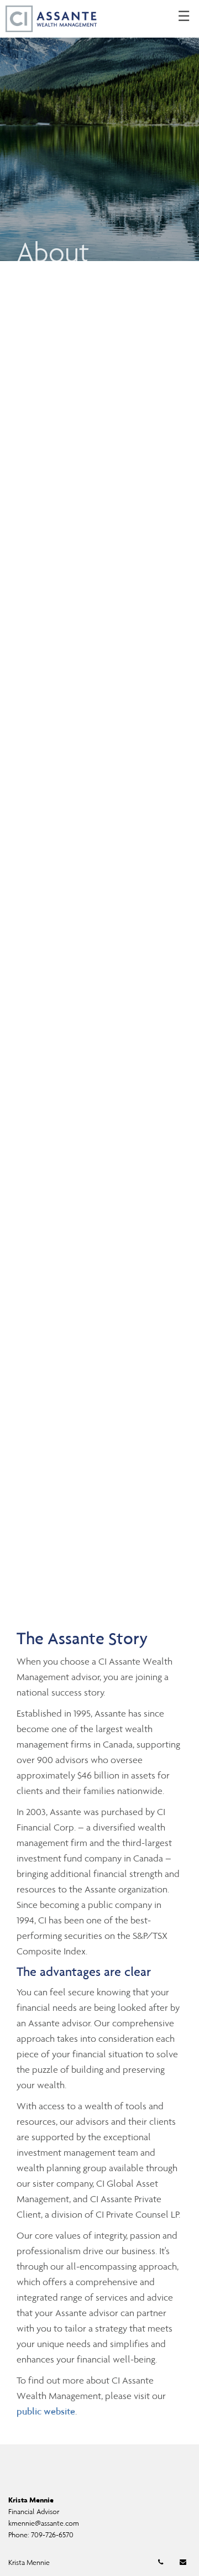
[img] (99, 131)
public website (46, 2411)
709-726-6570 (52, 2535)
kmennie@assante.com (44, 2523)
